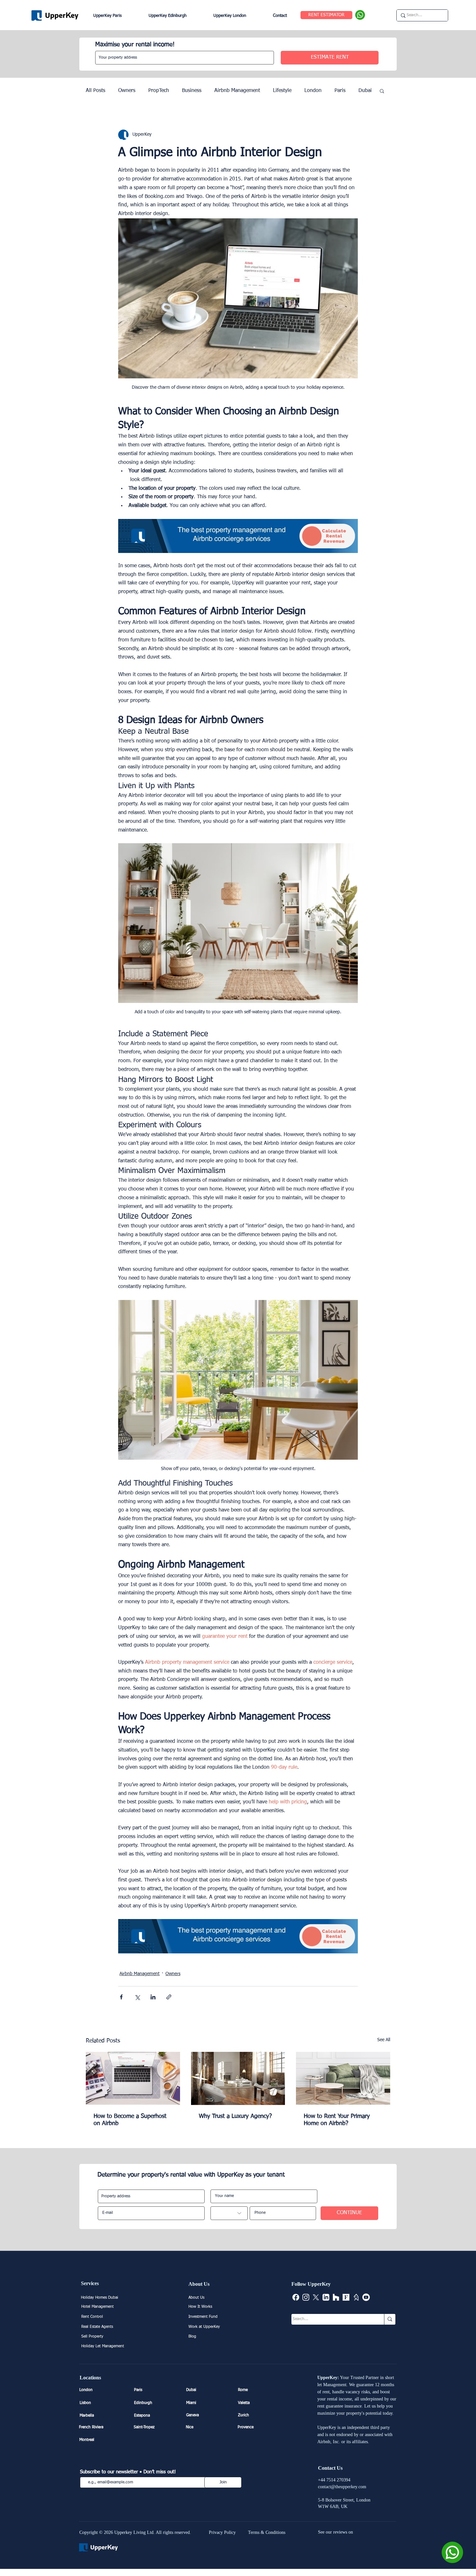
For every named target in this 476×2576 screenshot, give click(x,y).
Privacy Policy (222, 2532)
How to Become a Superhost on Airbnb (130, 2120)
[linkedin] (326, 2297)
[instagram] (306, 2297)
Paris (340, 91)
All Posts (96, 91)
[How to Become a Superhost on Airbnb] (133, 2078)
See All (384, 2040)
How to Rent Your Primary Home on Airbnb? (337, 2120)
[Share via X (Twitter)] (137, 1997)
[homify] (356, 2297)
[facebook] (296, 2297)
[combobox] (185, 58)
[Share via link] (169, 1997)
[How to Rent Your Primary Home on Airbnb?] (343, 2078)
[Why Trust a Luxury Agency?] (238, 2078)
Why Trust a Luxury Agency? (235, 2116)
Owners (127, 91)
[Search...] (390, 2319)
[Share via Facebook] (121, 1997)
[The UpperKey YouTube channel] (366, 2297)
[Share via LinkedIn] (153, 1997)
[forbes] (346, 2297)
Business (192, 91)
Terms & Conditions (267, 2532)
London (313, 91)
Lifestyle (282, 91)
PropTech (159, 91)
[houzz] (336, 2297)
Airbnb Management (237, 91)
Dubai (365, 91)
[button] (382, 91)
